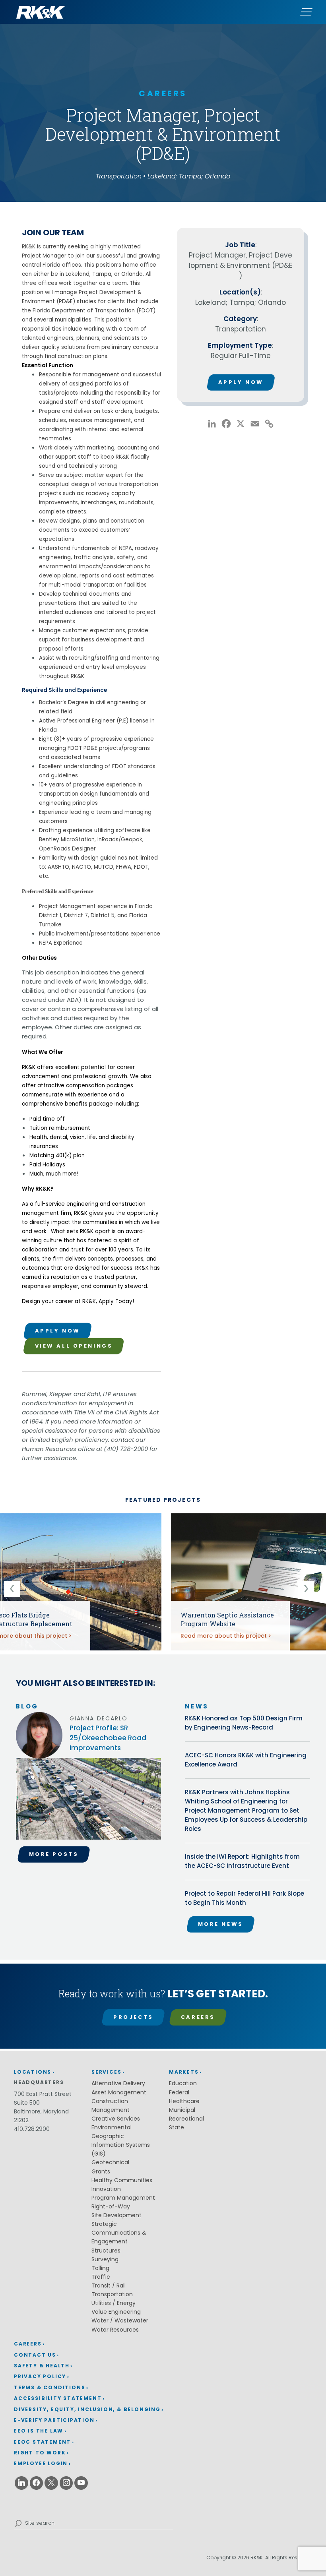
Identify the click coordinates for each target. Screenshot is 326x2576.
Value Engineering (116, 2312)
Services (106, 2072)
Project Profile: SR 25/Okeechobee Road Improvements (108, 1738)
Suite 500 (27, 2103)
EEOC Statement (42, 2442)
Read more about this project (224, 1636)
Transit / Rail (109, 2285)
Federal (179, 2092)
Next (310, 1589)
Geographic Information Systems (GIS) (121, 2145)
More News (221, 1924)
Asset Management (119, 2092)
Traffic (101, 2277)
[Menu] (306, 12)
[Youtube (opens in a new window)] (81, 2483)
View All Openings (74, 1346)
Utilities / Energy (114, 2303)
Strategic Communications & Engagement (119, 2233)
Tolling (100, 2268)
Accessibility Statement (58, 2398)
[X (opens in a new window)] (51, 2483)
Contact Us (35, 2355)
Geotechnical (110, 2162)
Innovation (106, 2189)
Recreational (186, 2119)
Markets (184, 2072)
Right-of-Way (111, 2206)
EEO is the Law (39, 2431)
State (177, 2127)
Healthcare (184, 2101)
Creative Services (116, 2119)
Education (183, 2083)
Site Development (116, 2215)
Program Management (123, 2198)
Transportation (112, 2294)
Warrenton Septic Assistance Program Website (227, 1619)
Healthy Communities (122, 2180)
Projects (133, 2017)
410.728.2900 (32, 2129)
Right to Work (40, 2453)
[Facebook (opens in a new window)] (37, 2483)
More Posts (54, 1854)
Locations (33, 2072)
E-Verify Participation (54, 2420)
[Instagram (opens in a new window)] (66, 2483)
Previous (16, 1589)
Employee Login (41, 2463)
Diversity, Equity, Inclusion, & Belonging (87, 2409)
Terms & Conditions (49, 2387)
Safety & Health (42, 2366)
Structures (106, 2251)
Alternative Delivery (118, 2083)
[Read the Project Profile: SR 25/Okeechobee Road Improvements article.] (88, 1802)
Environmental (112, 2127)
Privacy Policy (40, 2376)
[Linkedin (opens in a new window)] (21, 2483)
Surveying (105, 2259)
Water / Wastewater (120, 2320)
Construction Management (111, 2105)
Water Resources (115, 2330)
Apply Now (58, 1331)
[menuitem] (89, 2344)
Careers (198, 2017)
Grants (101, 2171)
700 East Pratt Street (43, 2094)
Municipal (182, 2110)
